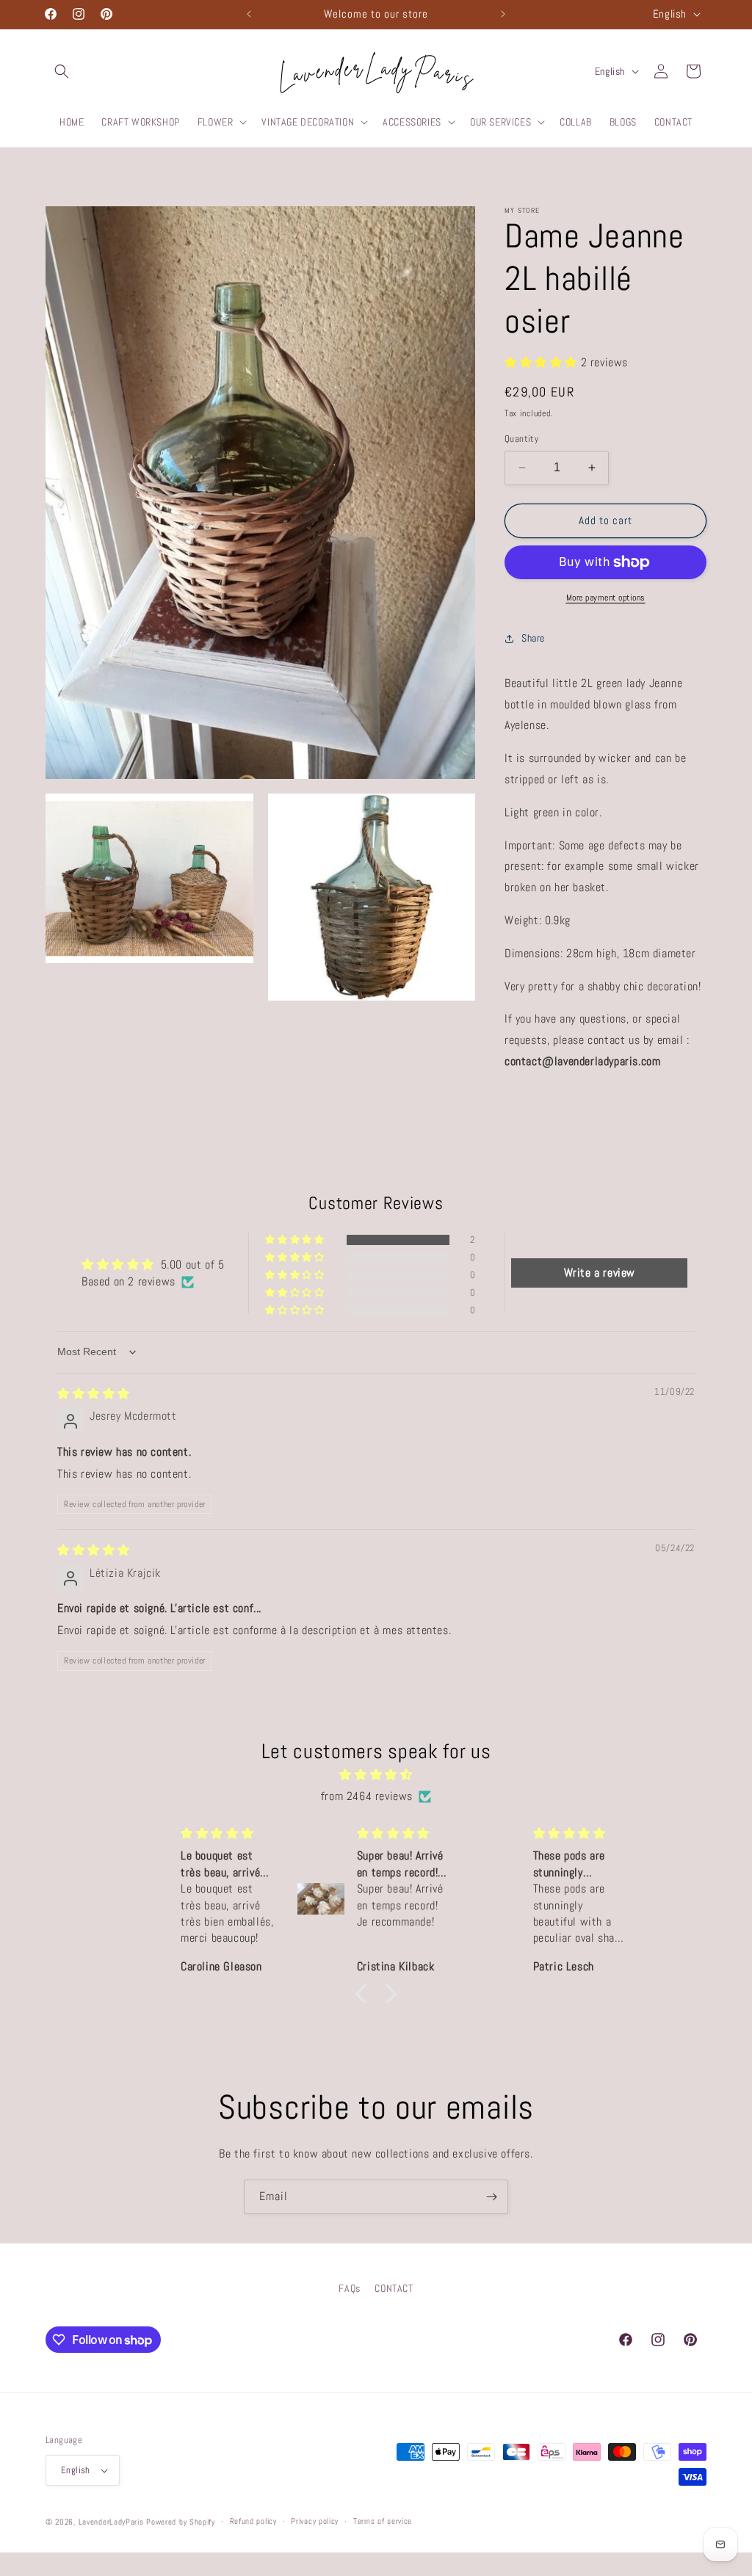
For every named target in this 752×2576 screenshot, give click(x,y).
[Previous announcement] (249, 14)
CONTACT (394, 2288)
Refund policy (253, 2521)
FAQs (349, 2288)
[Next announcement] (503, 14)
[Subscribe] (491, 2197)
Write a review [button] (600, 1273)
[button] (62, 71)
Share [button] (533, 638)
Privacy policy (315, 2521)
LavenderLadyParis (111, 2522)
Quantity (521, 439)
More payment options (606, 598)
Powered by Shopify (181, 2522)
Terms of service (383, 2521)
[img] (94, 1394)
